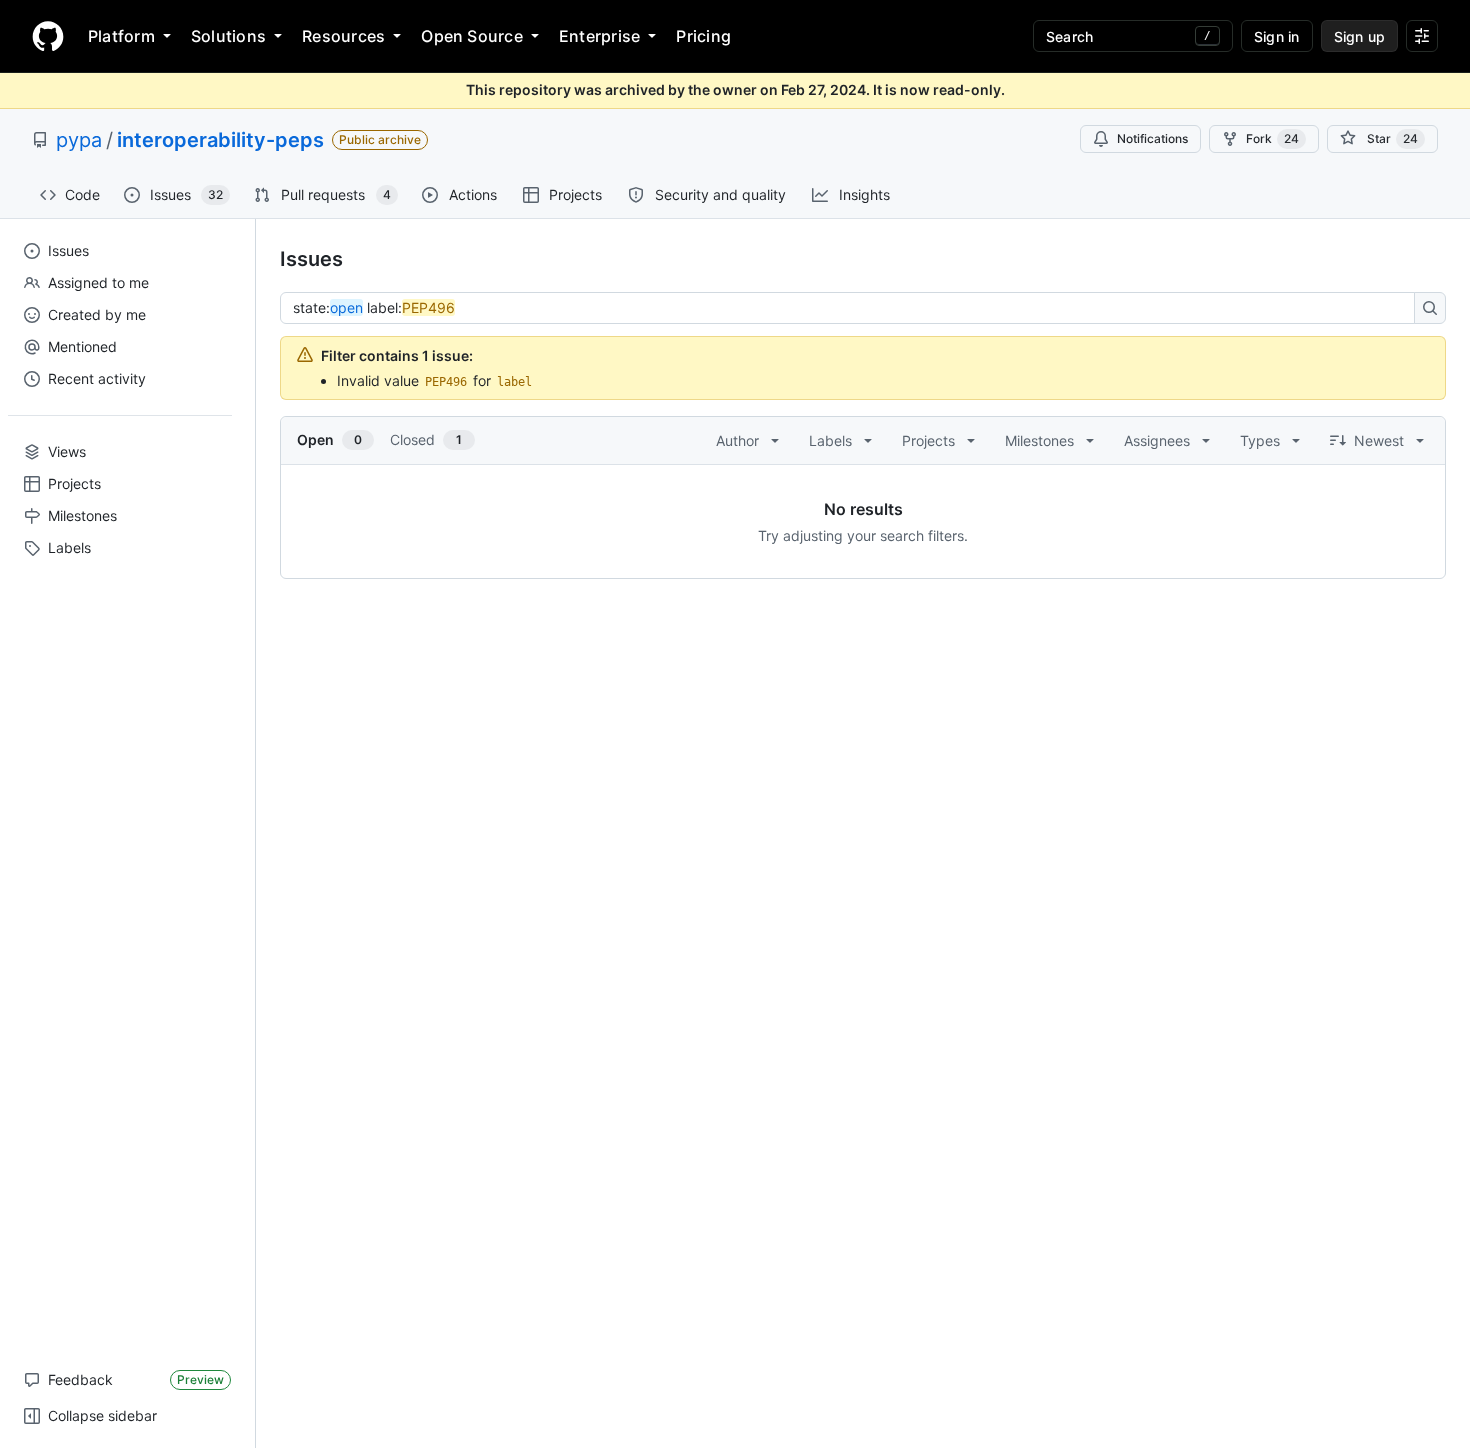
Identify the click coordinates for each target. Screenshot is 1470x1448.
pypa (79, 140)
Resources (343, 36)
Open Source (472, 36)
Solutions (228, 36)
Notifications (1152, 138)
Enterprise (599, 36)
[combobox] (853, 308)
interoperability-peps (220, 140)
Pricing (703, 36)
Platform (121, 36)
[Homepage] (48, 36)
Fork (1272, 138)
